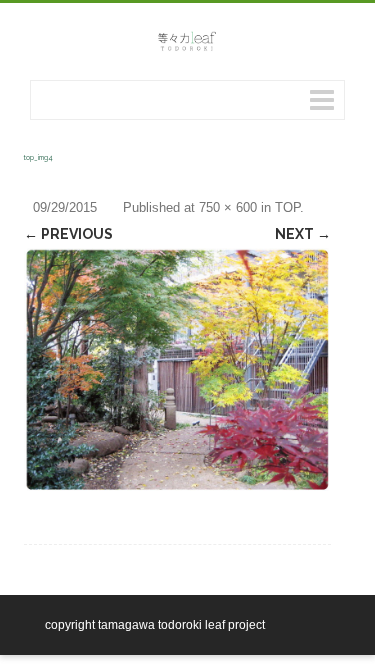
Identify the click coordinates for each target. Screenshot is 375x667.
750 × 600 (228, 207)
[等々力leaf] (187, 49)
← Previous (68, 234)
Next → (303, 234)
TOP (287, 207)
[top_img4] (177, 371)
